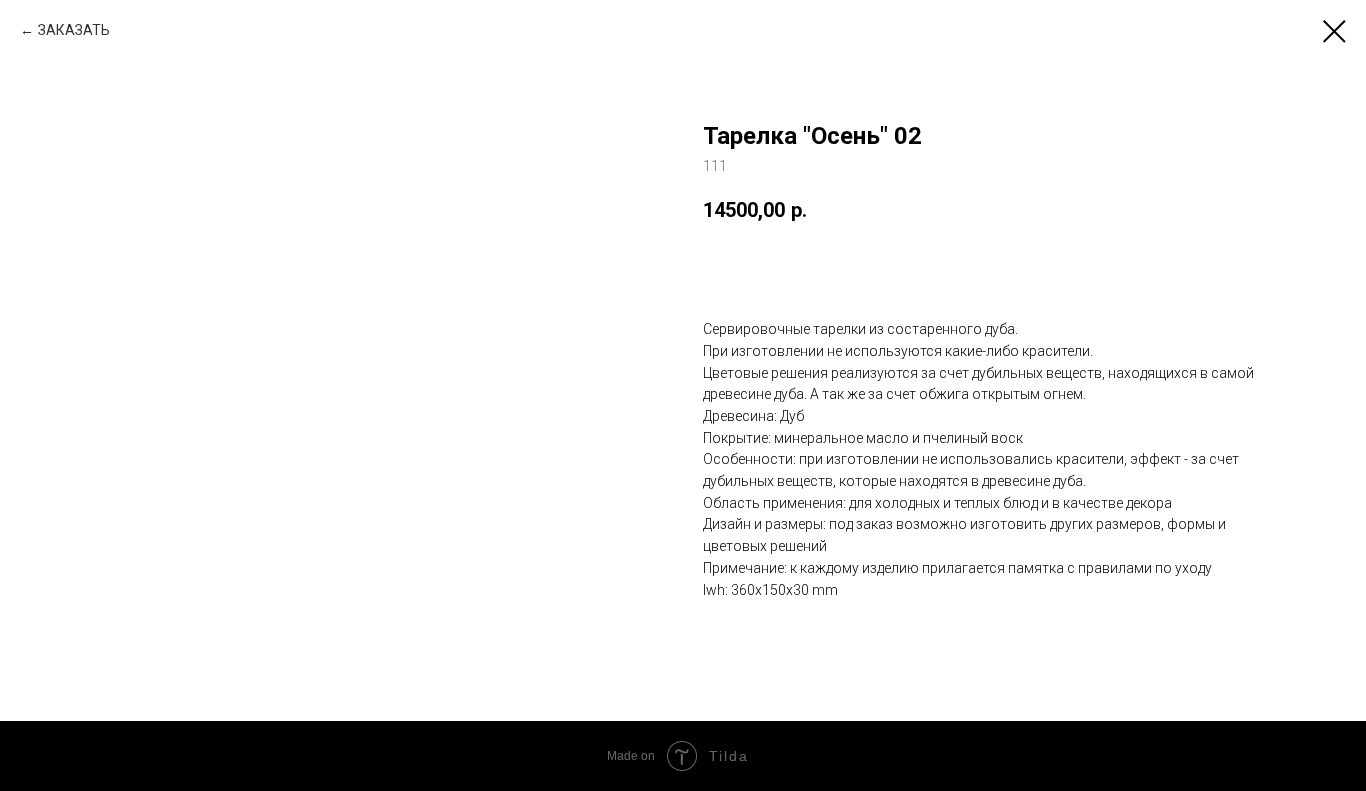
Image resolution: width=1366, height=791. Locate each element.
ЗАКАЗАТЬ (74, 30)
